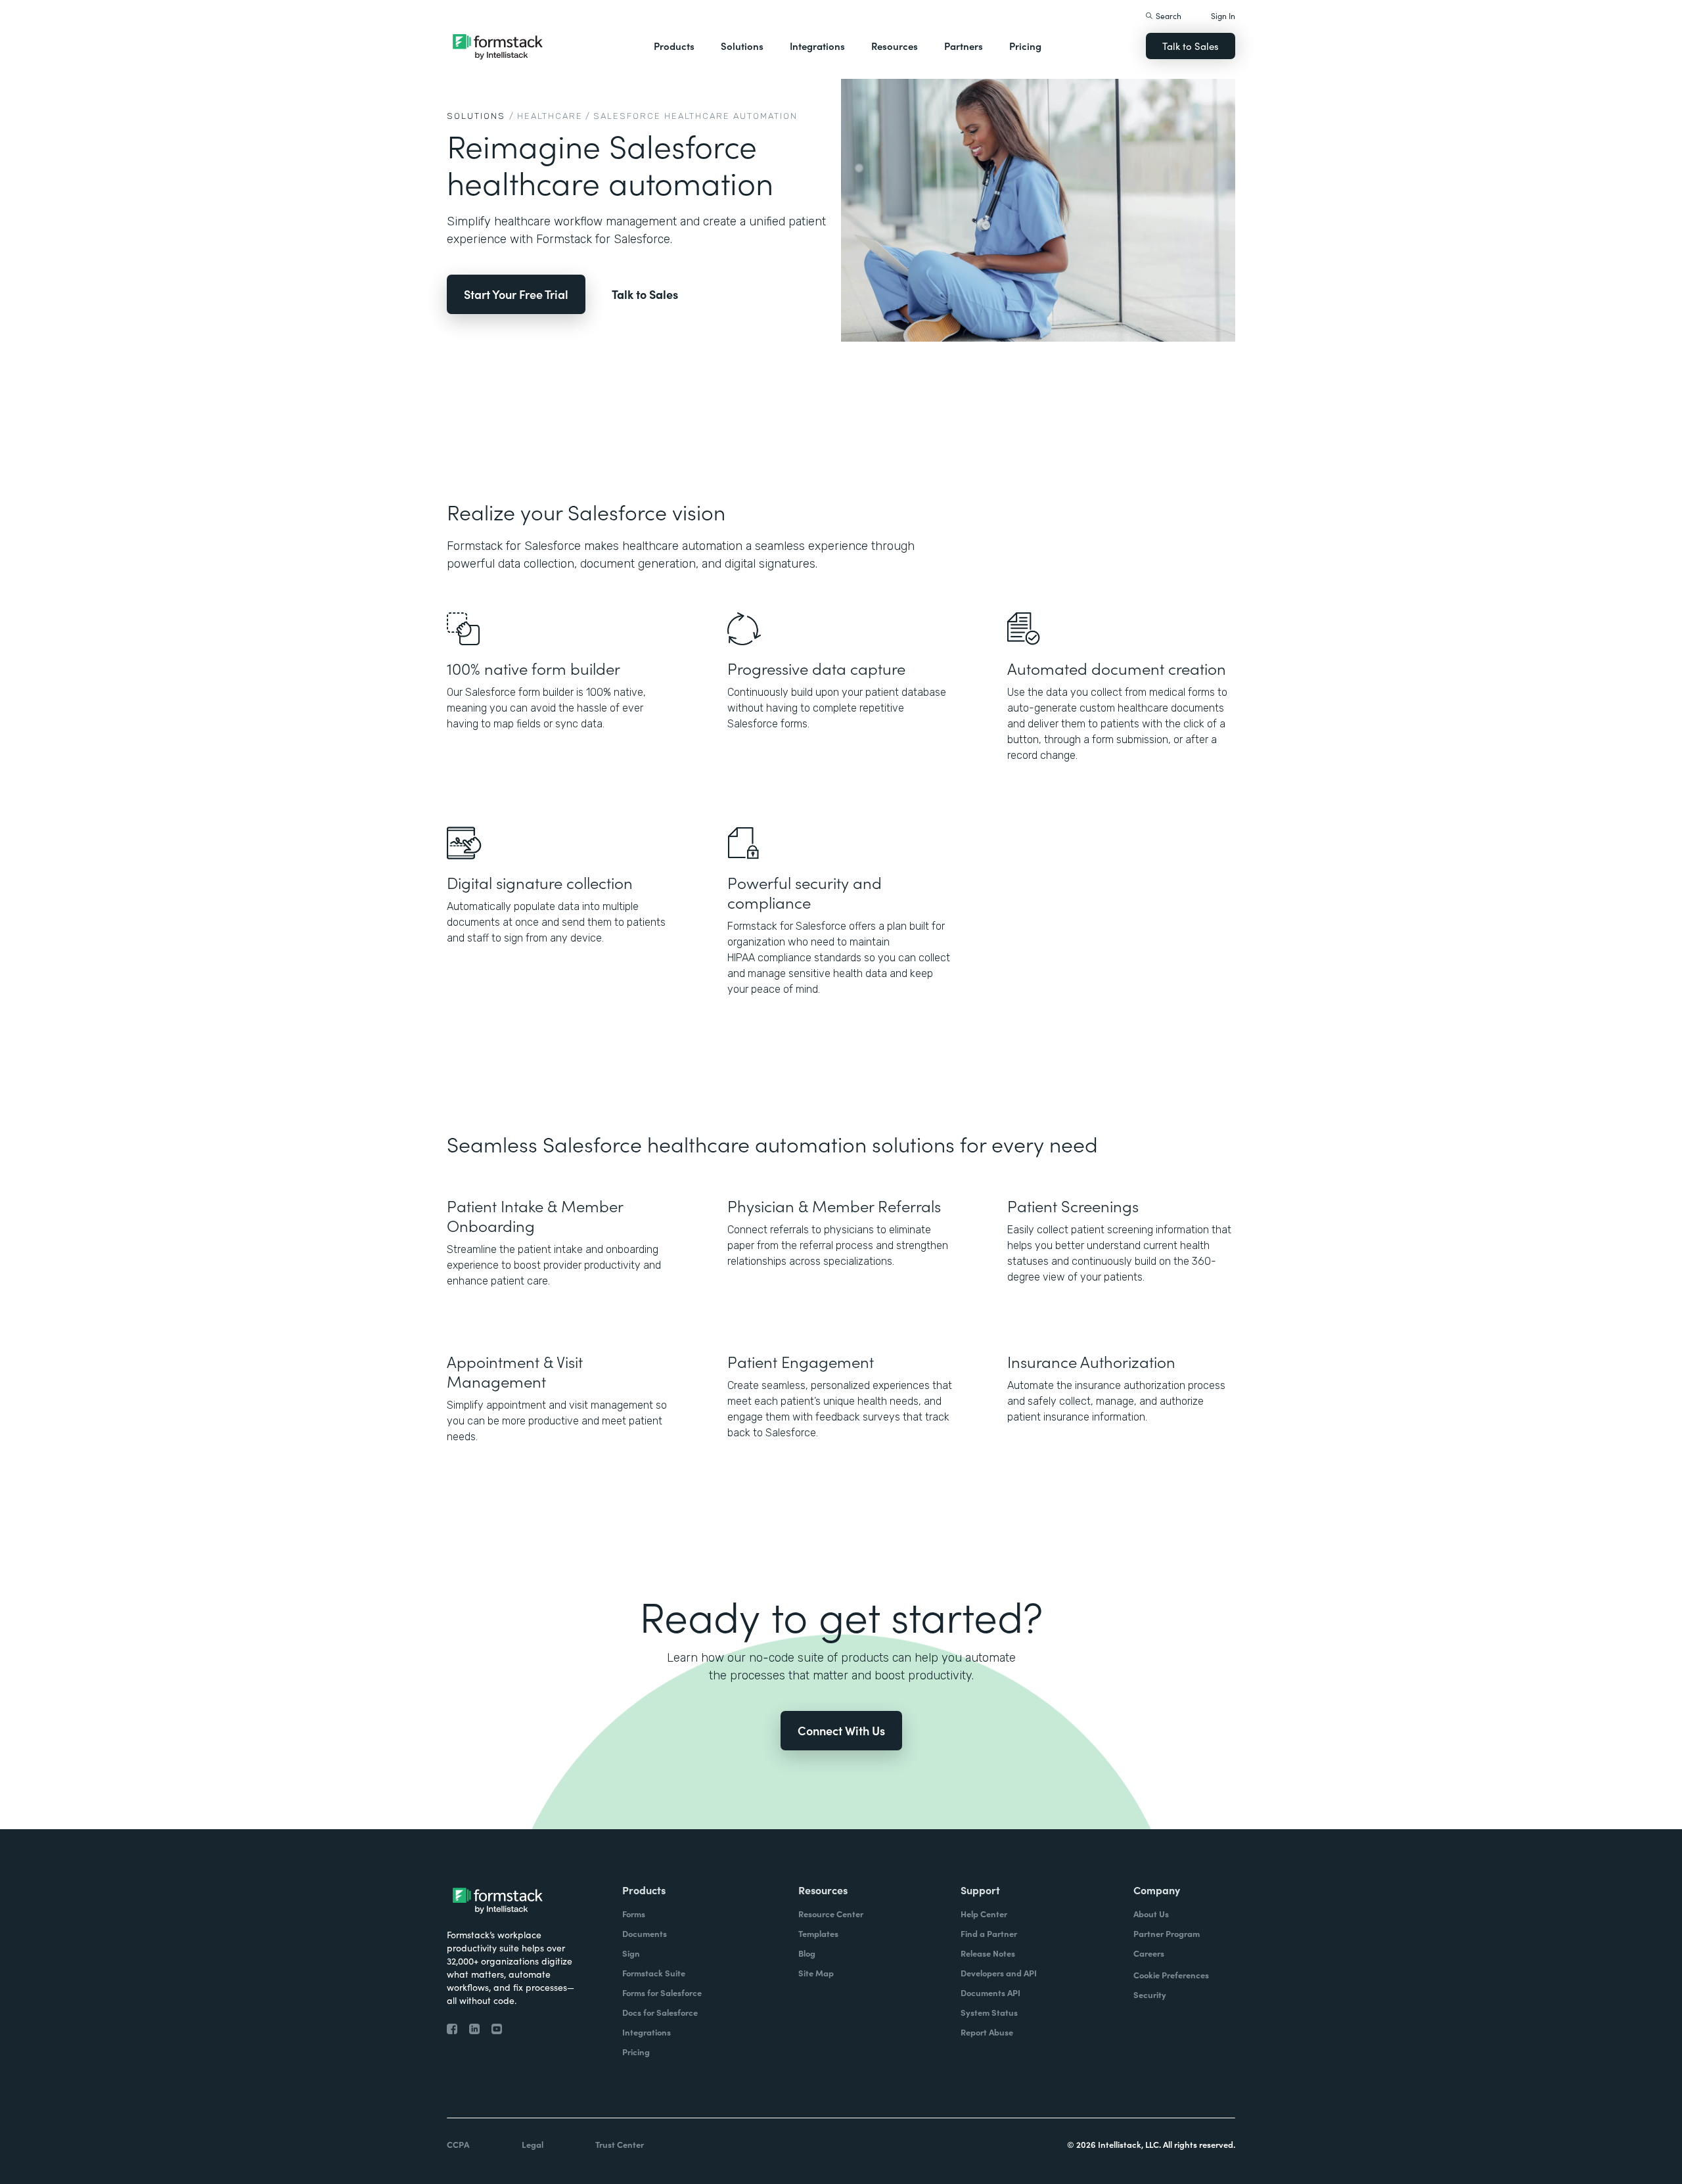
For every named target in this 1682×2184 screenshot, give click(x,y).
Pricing (1025, 46)
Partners (964, 46)
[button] (674, 46)
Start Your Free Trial (516, 294)
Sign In (1223, 15)
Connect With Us (841, 1730)
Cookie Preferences (1171, 1975)
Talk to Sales (1191, 46)
